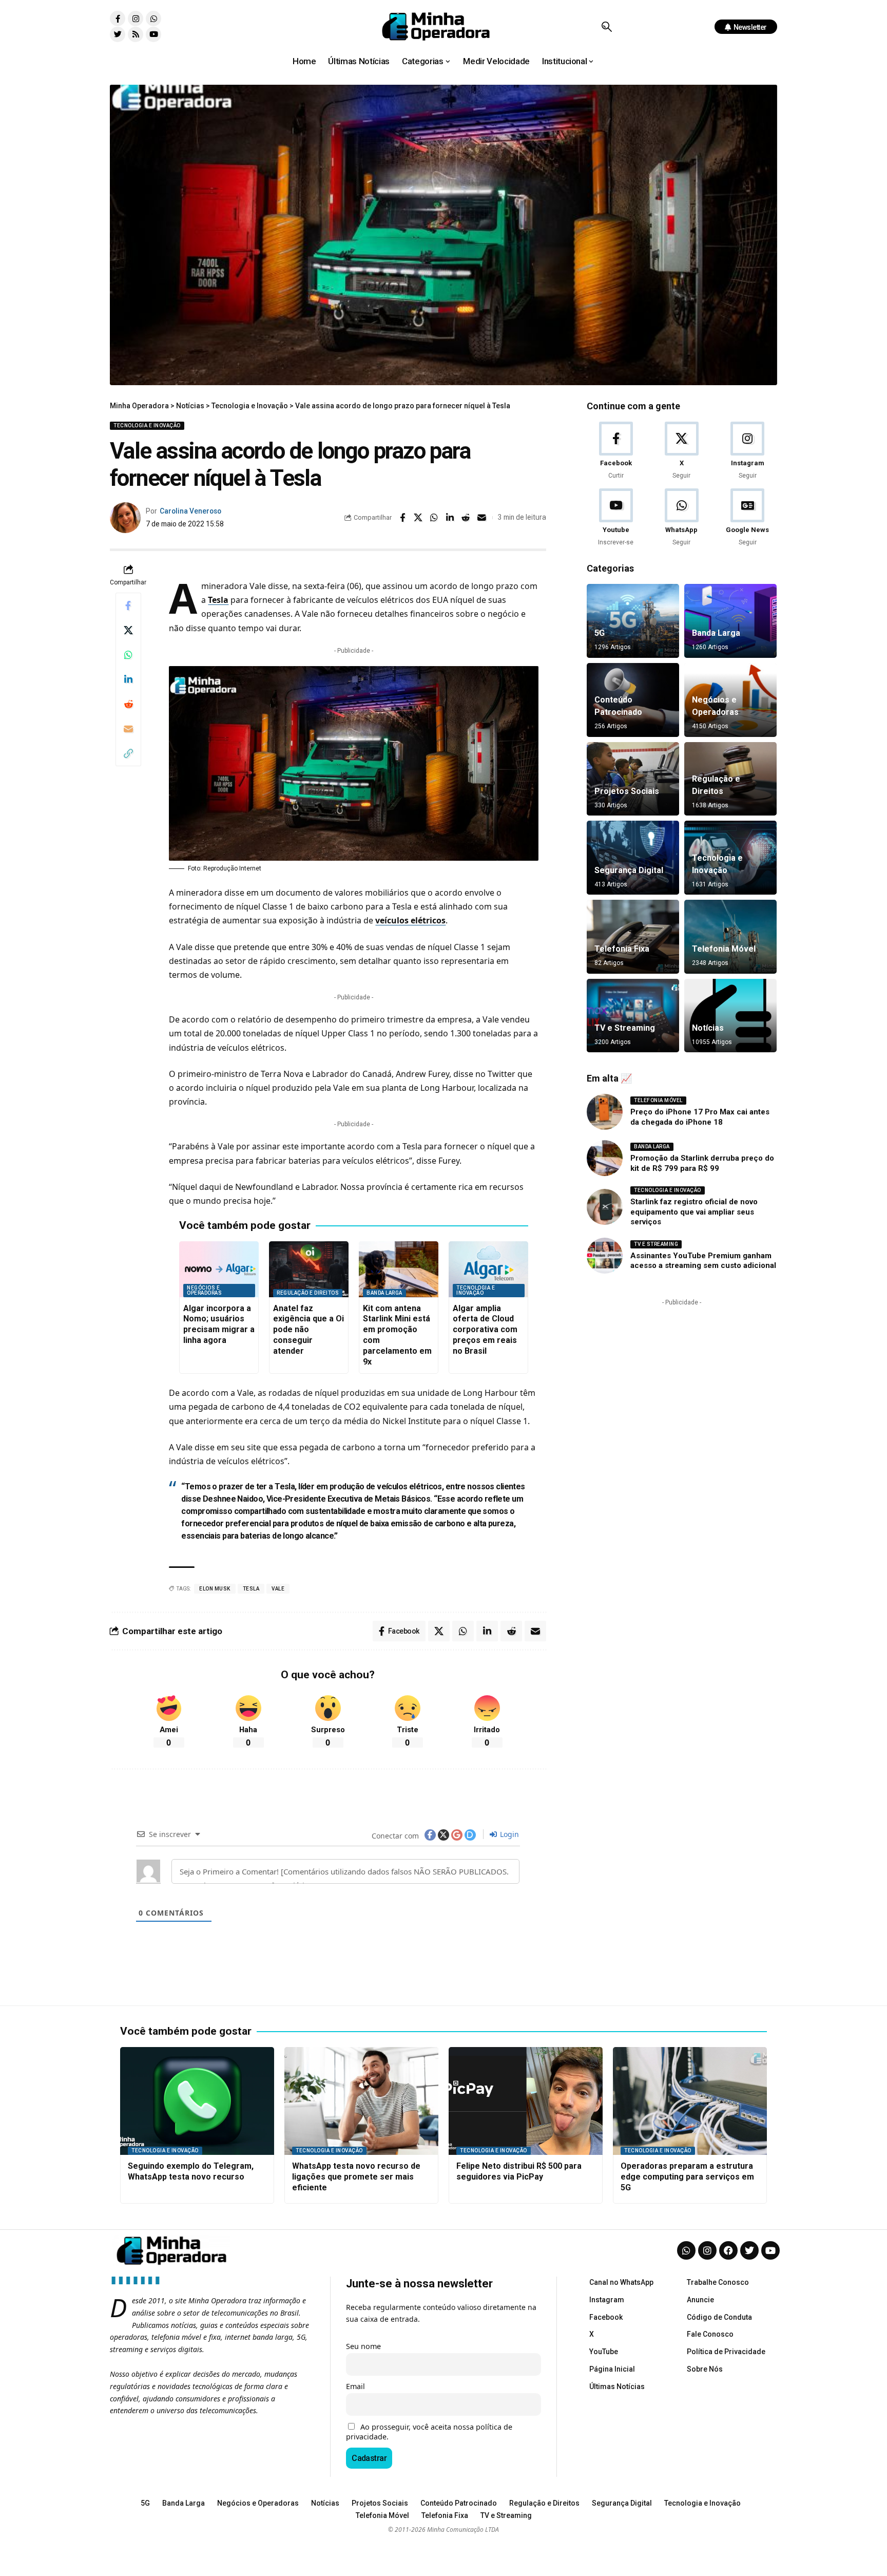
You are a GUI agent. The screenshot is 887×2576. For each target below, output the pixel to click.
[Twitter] (118, 34)
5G (600, 633)
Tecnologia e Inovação (147, 425)
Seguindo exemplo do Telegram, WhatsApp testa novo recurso (191, 2171)
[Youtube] (153, 34)
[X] (681, 451)
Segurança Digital (629, 870)
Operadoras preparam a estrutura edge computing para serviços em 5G (687, 2177)
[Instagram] (136, 18)
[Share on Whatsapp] (434, 518)
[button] (606, 27)
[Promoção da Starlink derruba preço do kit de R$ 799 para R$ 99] (605, 1158)
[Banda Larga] (730, 621)
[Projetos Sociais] (633, 779)
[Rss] (136, 34)
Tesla (218, 600)
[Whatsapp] (153, 18)
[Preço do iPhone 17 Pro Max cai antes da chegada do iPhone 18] (605, 1112)
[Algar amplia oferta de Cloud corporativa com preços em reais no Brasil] (488, 1269)
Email (355, 2386)
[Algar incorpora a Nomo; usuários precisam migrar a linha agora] (219, 1269)
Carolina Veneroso (190, 511)
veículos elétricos (410, 920)
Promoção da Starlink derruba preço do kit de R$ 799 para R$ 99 (702, 1163)
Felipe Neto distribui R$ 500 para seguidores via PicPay (519, 2171)
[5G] (633, 621)
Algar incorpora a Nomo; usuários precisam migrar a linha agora (219, 1324)
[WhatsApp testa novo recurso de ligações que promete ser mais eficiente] (361, 2101)
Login (508, 1834)
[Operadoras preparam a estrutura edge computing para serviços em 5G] (690, 2101)
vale (278, 1589)
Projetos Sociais (627, 791)
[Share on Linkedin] (450, 518)
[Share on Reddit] (466, 518)
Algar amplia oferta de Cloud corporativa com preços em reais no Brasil (485, 1330)
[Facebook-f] (118, 18)
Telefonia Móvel (724, 949)
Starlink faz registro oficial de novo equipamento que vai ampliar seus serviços (694, 1212)
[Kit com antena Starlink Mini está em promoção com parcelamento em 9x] (399, 1269)
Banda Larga (384, 1293)
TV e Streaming (625, 1028)
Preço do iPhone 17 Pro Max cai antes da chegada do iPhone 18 (700, 1117)
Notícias (708, 1028)
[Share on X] (418, 518)
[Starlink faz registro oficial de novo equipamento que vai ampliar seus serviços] (605, 1207)
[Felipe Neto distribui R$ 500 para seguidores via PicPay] (526, 2101)
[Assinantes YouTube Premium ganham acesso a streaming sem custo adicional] (605, 1256)
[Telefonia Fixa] (633, 937)
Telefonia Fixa (622, 949)
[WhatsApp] (681, 518)
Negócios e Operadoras (204, 1290)
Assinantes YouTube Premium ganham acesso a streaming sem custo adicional (703, 1261)
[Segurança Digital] (633, 858)
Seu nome (363, 2346)
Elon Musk (215, 1589)
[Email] (482, 518)
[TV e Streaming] (633, 1016)
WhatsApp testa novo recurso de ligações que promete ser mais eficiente (356, 2177)
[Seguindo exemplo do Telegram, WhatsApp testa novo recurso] (197, 2101)
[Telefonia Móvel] (730, 937)
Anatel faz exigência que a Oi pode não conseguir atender (308, 1330)
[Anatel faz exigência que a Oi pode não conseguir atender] (309, 1269)
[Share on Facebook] (402, 518)
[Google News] (748, 518)
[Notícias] (730, 1016)
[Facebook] (616, 451)
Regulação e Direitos (308, 1293)
